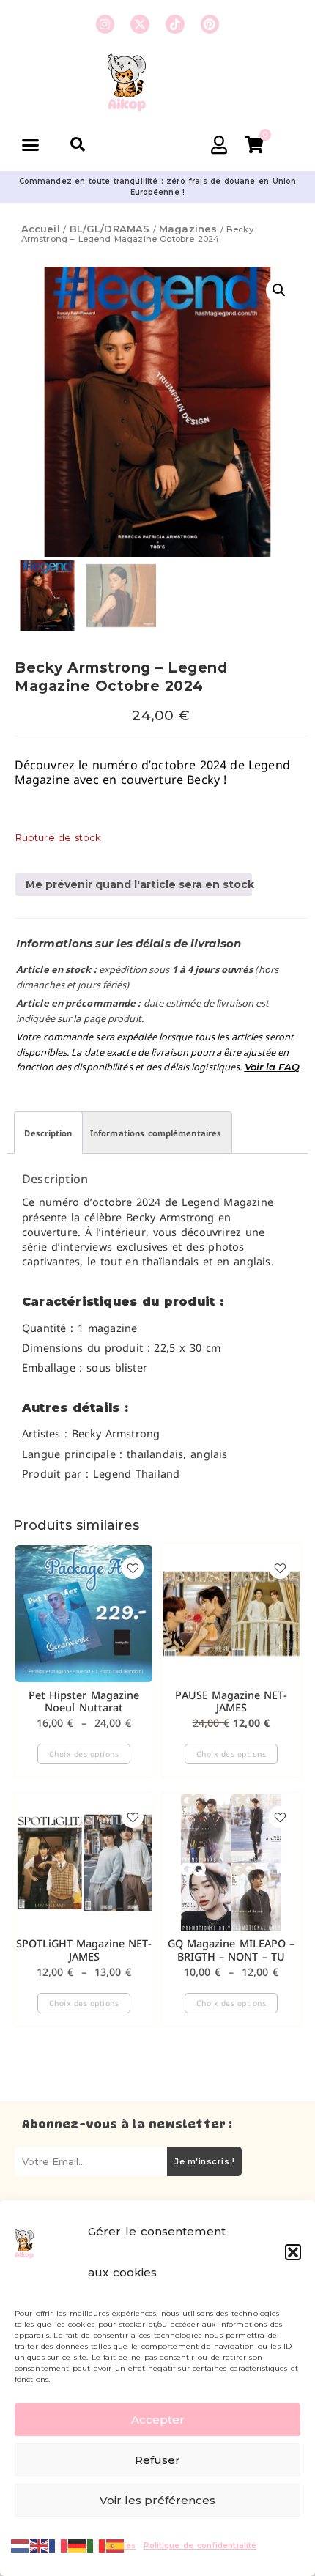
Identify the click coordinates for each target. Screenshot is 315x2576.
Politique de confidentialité (200, 2546)
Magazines (188, 229)
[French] (59, 2544)
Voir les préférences (157, 2500)
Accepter (158, 2420)
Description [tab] (48, 1133)
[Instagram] (105, 24)
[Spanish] (116, 2544)
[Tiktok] (175, 24)
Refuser (157, 2460)
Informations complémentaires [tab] (156, 1133)
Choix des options (84, 1754)
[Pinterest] (210, 24)
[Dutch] (21, 2544)
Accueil (41, 229)
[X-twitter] (140, 24)
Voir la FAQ (273, 1067)
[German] (78, 2544)
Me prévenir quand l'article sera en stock (139, 884)
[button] (293, 2252)
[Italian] (97, 2544)
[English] (40, 2544)
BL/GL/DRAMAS (110, 229)
